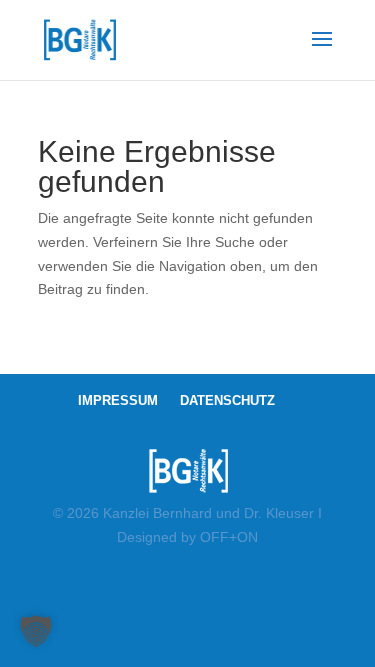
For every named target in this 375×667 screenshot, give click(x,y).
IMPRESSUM (118, 400)
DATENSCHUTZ (227, 400)
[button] (36, 631)
